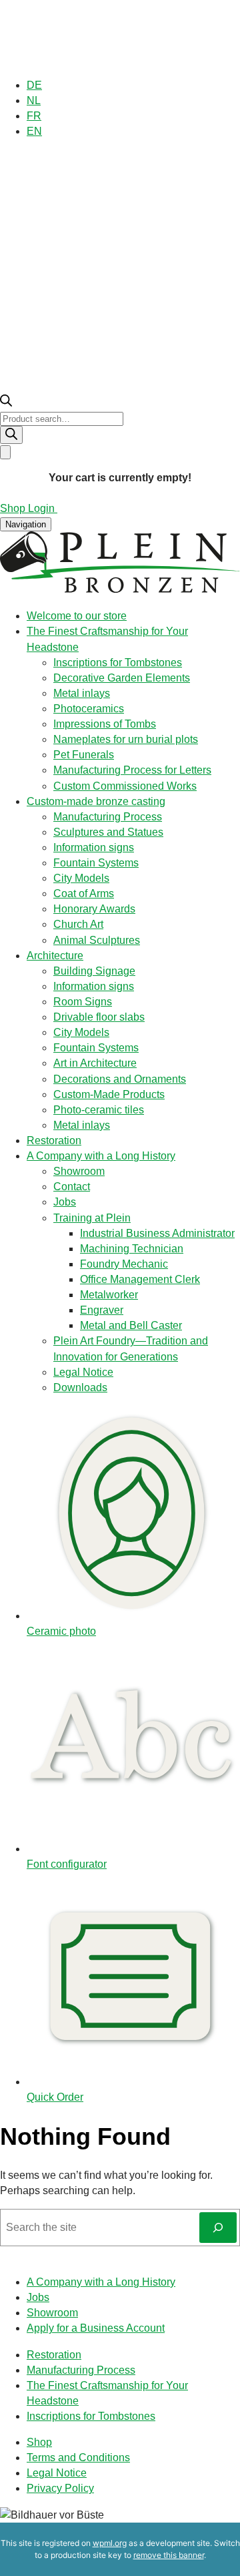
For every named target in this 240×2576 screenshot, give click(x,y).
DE (34, 85)
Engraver (102, 1310)
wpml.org (110, 2543)
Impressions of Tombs (105, 724)
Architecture (55, 956)
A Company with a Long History (101, 1156)
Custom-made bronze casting (96, 801)
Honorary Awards (94, 909)
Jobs (65, 1202)
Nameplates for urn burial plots (126, 739)
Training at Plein (92, 1218)
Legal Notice (83, 1372)
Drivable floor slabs (99, 1017)
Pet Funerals (84, 755)
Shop (39, 2442)
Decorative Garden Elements (122, 678)
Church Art (78, 924)
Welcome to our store (77, 616)
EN (34, 131)
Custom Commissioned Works (125, 786)
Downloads (80, 1387)
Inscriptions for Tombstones (118, 663)
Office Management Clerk (140, 1279)
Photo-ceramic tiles (99, 1110)
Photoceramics (89, 709)
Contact (72, 1187)
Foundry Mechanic (124, 1264)
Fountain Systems (96, 863)
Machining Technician (132, 1249)
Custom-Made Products (109, 1094)
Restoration (54, 1140)
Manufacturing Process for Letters (132, 770)
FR (34, 116)
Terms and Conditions (78, 2458)
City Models (81, 878)
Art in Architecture (95, 1063)
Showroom (79, 1171)
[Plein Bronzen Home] (120, 590)
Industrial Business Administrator (157, 1233)
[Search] (11, 435)
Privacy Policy (60, 2488)
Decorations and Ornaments (120, 1079)
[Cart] (5, 452)
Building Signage (94, 971)
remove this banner (169, 2555)
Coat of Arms (84, 893)
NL (34, 100)
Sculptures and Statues (108, 832)
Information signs (94, 847)
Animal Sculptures (97, 940)
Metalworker (109, 1295)
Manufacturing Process (108, 817)
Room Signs (83, 1002)
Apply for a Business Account (96, 2328)
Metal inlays (82, 693)
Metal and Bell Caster (131, 1325)
